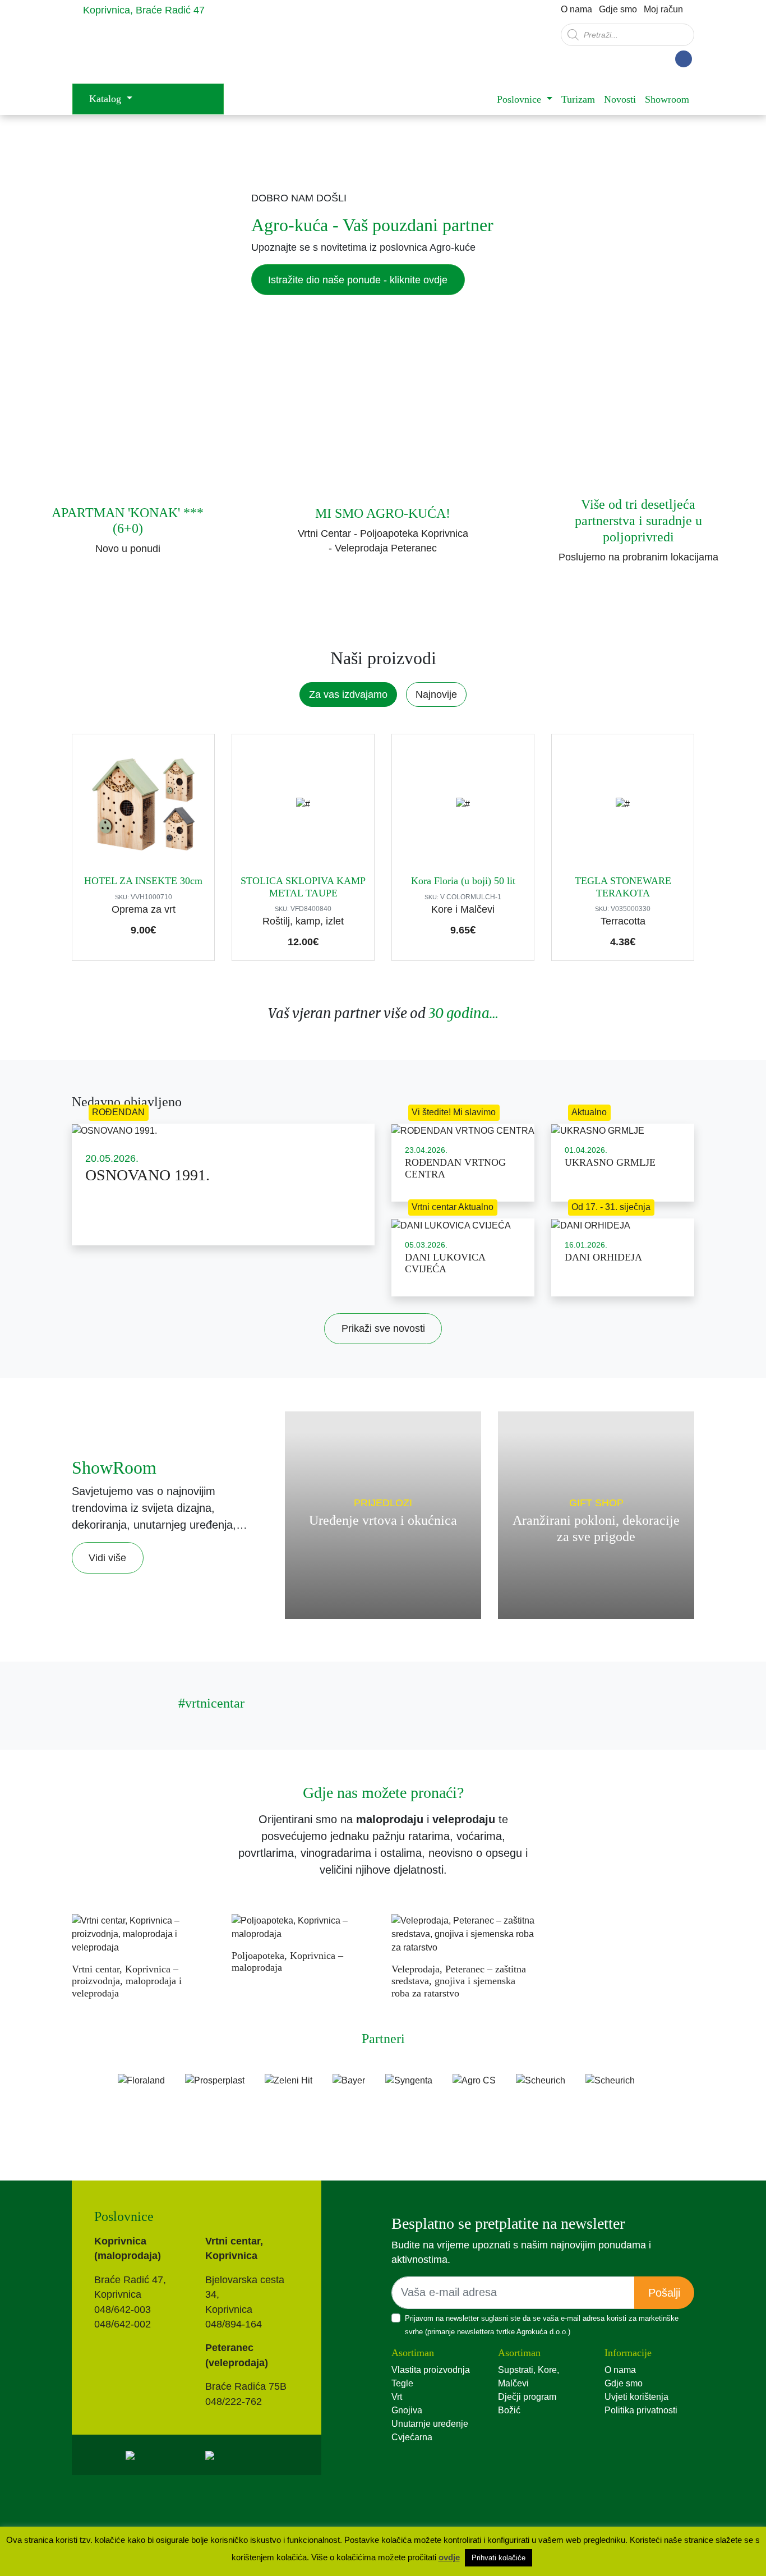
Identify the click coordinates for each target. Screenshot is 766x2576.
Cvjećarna (412, 2437)
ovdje (449, 2557)
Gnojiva (407, 2410)
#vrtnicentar (211, 1703)
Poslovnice (520, 99)
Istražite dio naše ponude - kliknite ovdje (358, 280)
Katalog (107, 99)
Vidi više (107, 1558)
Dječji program (527, 2397)
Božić (509, 2410)
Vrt (397, 2397)
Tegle (402, 2383)
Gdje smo (618, 9)
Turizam (578, 99)
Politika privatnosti (641, 2410)
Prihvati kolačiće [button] (499, 2558)
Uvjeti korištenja (636, 2397)
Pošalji (664, 2293)
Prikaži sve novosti (383, 1328)
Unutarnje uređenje (430, 2424)
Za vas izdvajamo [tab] (348, 694)
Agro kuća (161, 51)
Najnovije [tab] (436, 694)
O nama (576, 9)
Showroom (667, 99)
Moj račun (663, 9)
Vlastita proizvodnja (431, 2370)
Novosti (620, 99)
